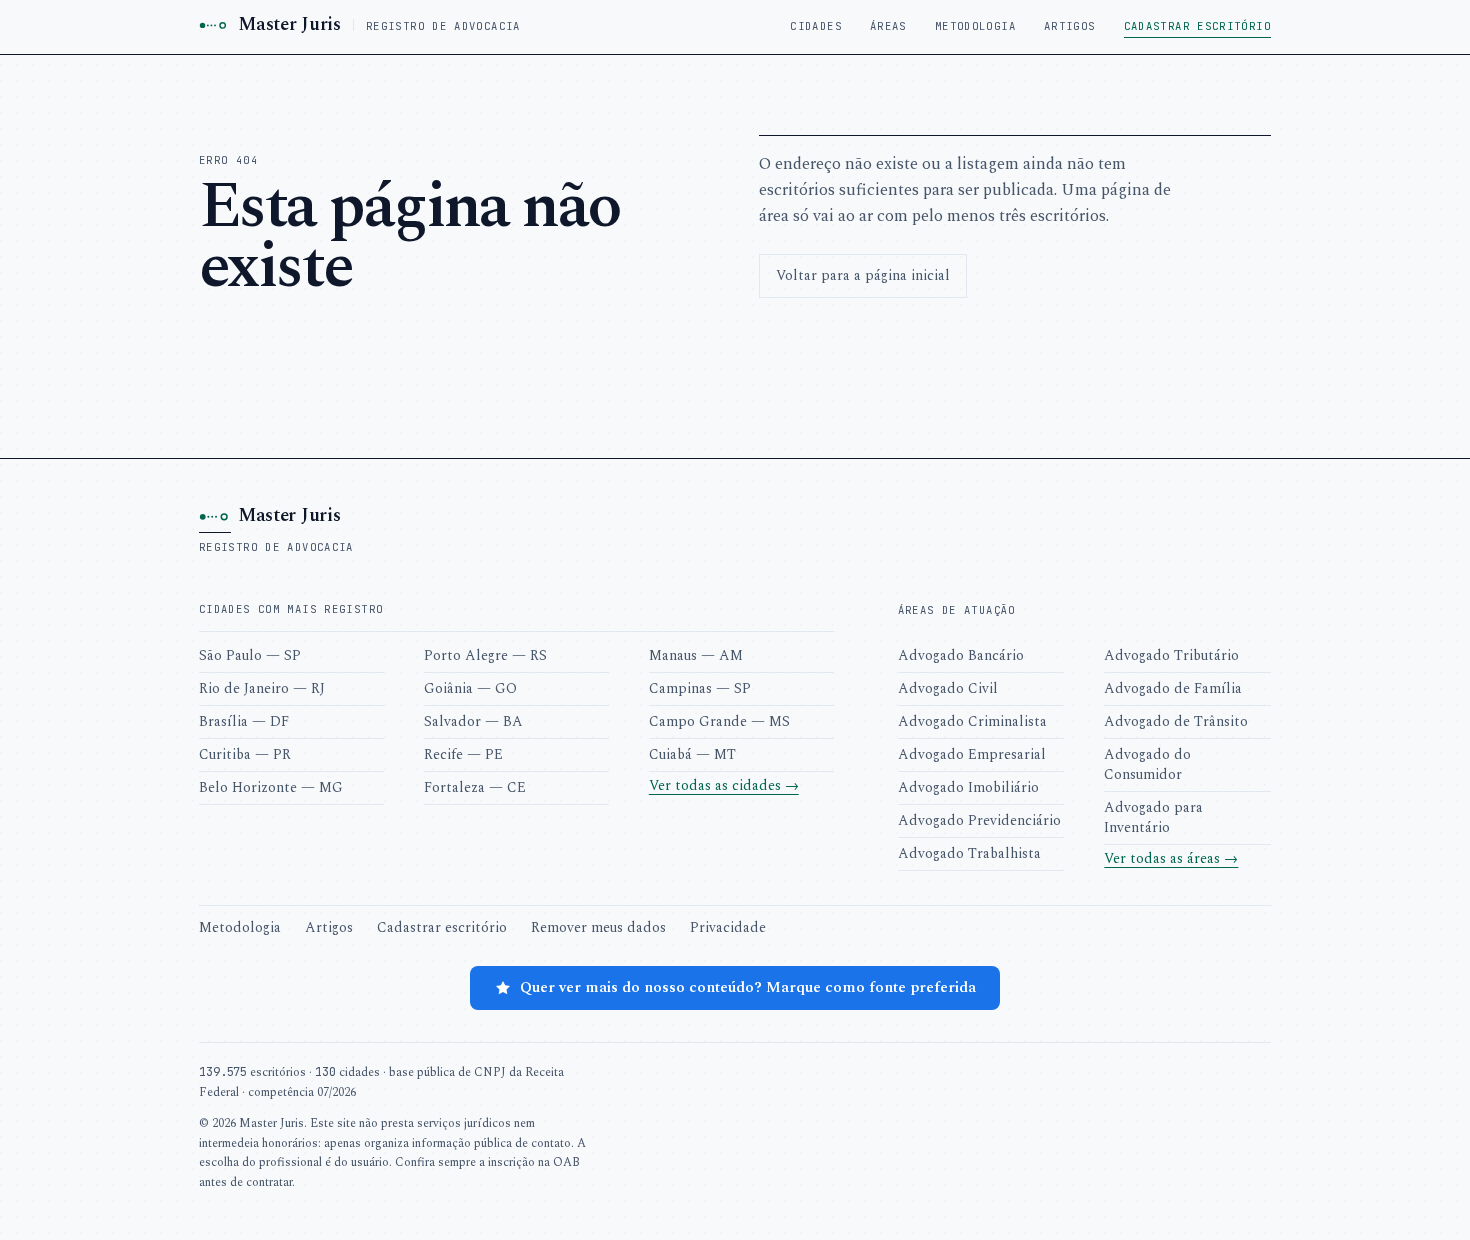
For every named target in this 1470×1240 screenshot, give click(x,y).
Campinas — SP (700, 688)
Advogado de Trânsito (1176, 721)
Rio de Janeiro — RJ (262, 688)
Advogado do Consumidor (1147, 764)
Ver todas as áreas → (1171, 858)
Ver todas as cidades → (724, 785)
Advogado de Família (1173, 688)
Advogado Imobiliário (968, 787)
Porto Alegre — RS (485, 655)
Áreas (888, 26)
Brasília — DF (244, 721)
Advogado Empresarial (972, 754)
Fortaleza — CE (475, 787)
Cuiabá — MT (692, 754)
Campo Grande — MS (719, 721)
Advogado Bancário (961, 655)
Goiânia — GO (470, 688)
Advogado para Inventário (1153, 817)
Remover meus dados (598, 927)
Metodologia (975, 26)
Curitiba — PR (245, 754)
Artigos (1070, 26)
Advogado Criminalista (972, 721)
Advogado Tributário (1171, 655)
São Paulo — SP (250, 655)
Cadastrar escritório (1197, 26)
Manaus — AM (696, 655)
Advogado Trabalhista (969, 853)
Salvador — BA (473, 721)
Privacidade (728, 927)
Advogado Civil (948, 688)
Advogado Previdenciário (979, 820)
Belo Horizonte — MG (271, 787)
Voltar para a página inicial (863, 275)
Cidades (816, 26)
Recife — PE (463, 754)
